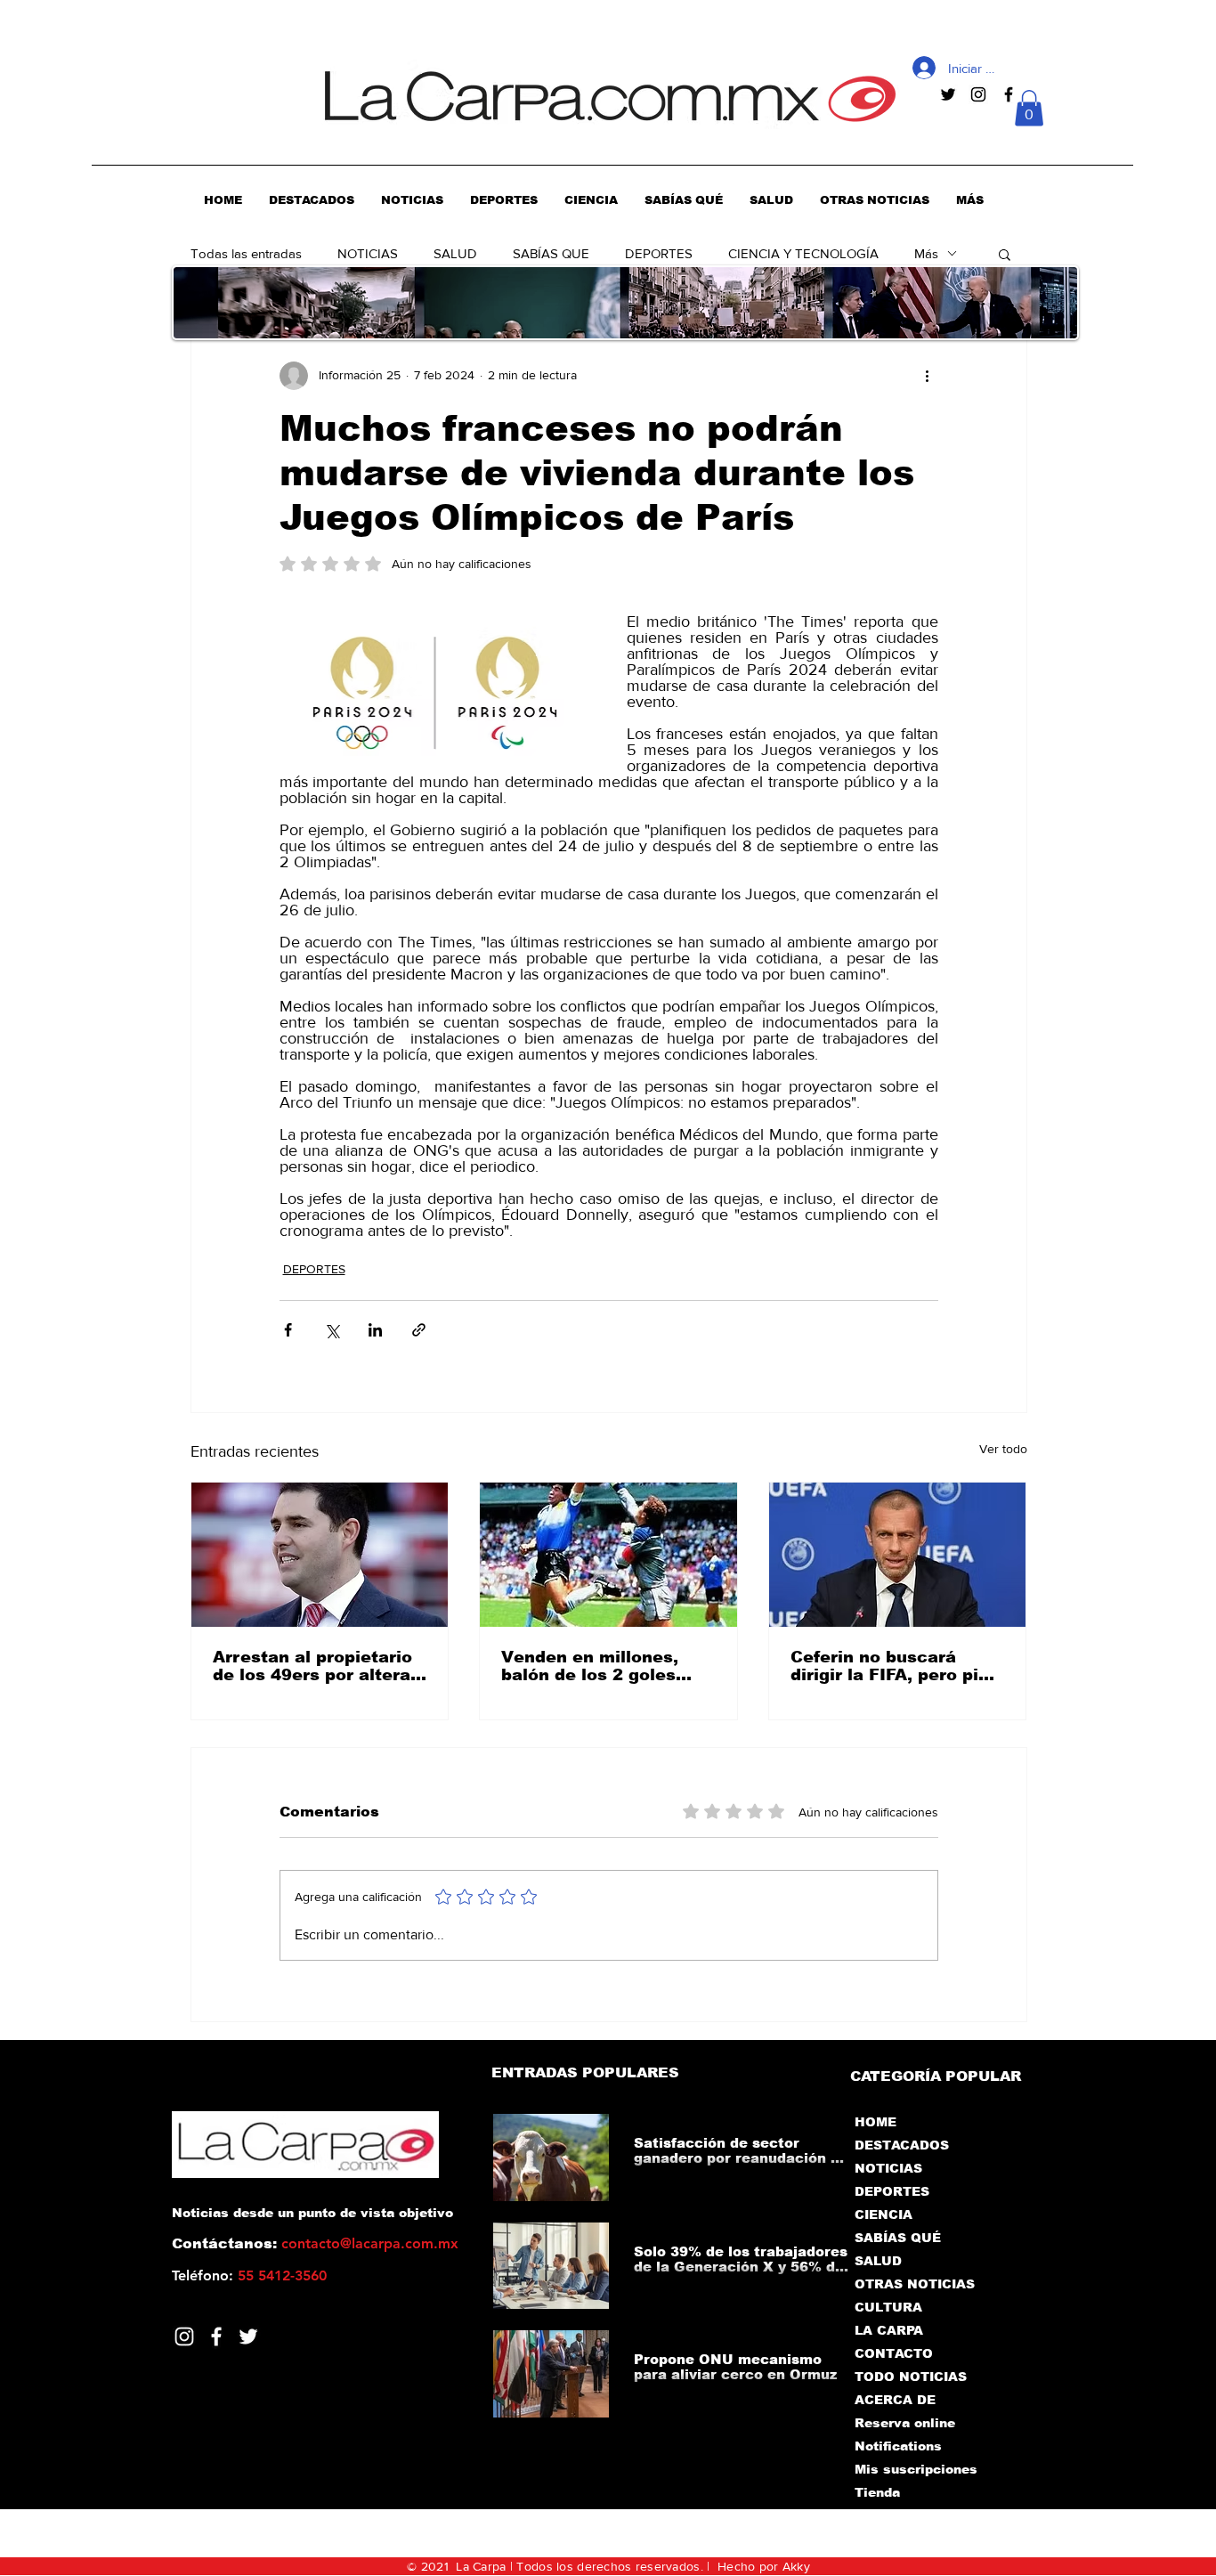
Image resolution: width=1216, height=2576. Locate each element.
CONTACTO (894, 2353)
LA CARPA (889, 2330)
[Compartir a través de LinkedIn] (375, 1330)
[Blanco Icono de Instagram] (184, 2336)
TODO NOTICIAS (911, 2377)
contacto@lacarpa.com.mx (370, 2243)
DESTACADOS (902, 2145)
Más (926, 253)
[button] (1029, 108)
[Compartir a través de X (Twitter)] (332, 1330)
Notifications (898, 2446)
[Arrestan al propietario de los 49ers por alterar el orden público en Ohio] (320, 1555)
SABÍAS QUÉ (898, 2238)
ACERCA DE (895, 2400)
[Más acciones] (928, 376)
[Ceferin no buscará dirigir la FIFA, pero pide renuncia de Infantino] (898, 1555)
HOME (876, 2122)
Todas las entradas (246, 253)
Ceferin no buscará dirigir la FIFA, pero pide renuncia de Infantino (895, 1666)
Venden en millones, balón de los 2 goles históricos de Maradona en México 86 (604, 1666)
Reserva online (905, 2423)
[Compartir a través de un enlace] (419, 1330)
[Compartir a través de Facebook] (288, 1330)
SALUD (455, 253)
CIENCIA (884, 2214)
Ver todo (1003, 1449)
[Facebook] (216, 2336)
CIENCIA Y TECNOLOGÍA (803, 253)
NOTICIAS (368, 253)
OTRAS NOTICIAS (915, 2284)
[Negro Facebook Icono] (1009, 94)
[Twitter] (248, 2336)
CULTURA (888, 2307)
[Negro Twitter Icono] (948, 94)
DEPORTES (659, 253)
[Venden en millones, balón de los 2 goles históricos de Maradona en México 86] (608, 1555)
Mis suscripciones (915, 2469)
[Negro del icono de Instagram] (978, 94)
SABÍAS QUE (551, 253)
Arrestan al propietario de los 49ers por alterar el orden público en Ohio (319, 1666)
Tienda (877, 2492)
